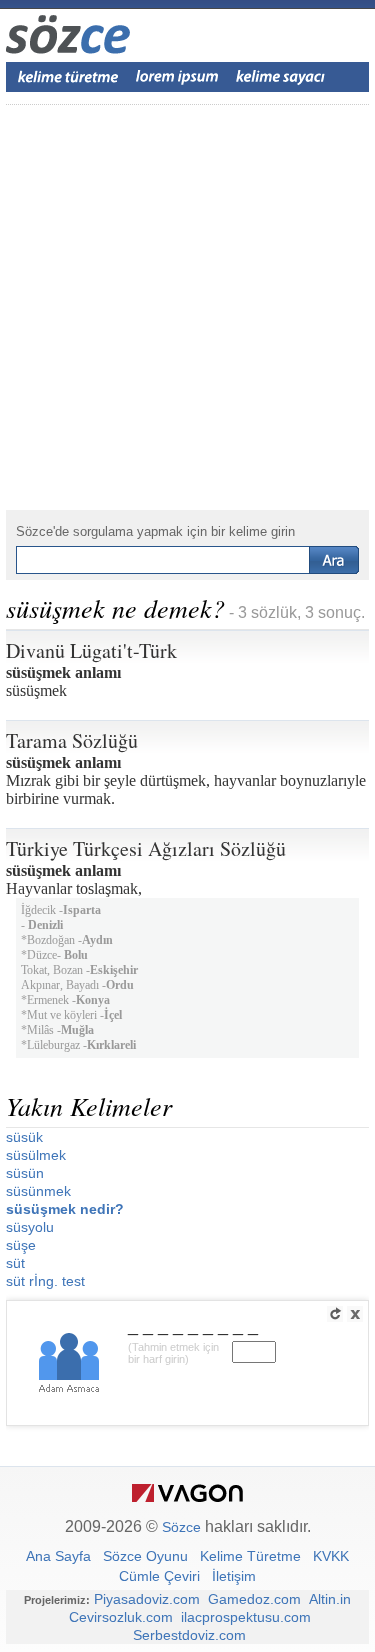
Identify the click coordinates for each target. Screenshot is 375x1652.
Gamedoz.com (254, 1599)
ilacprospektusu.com (246, 1617)
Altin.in (330, 1599)
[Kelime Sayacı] (281, 77)
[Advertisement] (187, 307)
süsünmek (38, 1191)
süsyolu (30, 1227)
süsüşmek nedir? (65, 1209)
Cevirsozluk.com (121, 1617)
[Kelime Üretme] (68, 77)
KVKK (331, 1556)
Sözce (181, 1527)
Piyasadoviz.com (147, 1599)
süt (15, 1263)
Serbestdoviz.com (189, 1635)
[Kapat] (355, 1314)
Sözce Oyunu (145, 1556)
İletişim (234, 1576)
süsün (25, 1173)
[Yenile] (335, 1314)
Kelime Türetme (250, 1556)
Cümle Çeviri (159, 1576)
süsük (24, 1137)
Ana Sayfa (58, 1556)
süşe (21, 1245)
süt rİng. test (45, 1281)
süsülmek (36, 1155)
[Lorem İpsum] (177, 77)
